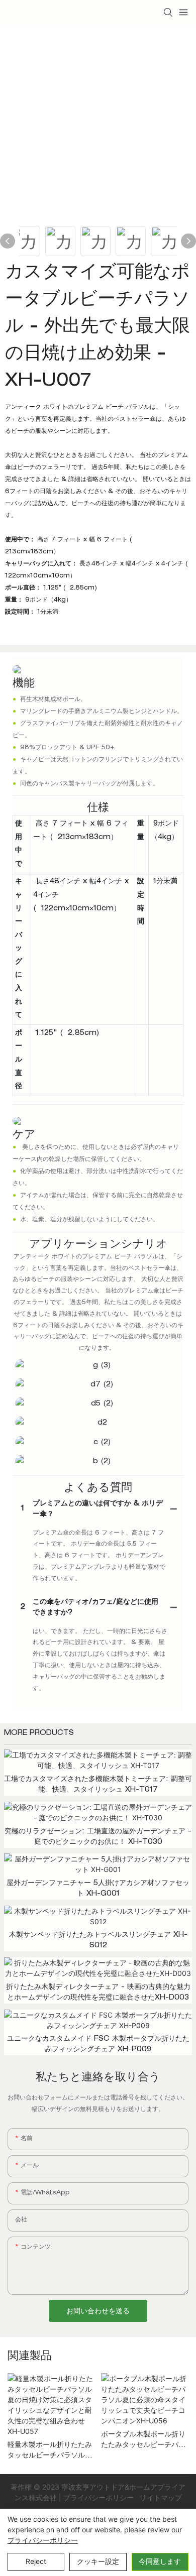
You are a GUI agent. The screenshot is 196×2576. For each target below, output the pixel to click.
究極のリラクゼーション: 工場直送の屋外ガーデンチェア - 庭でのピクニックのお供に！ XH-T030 (98, 1837)
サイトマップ (160, 2497)
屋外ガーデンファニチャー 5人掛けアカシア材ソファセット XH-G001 (98, 1889)
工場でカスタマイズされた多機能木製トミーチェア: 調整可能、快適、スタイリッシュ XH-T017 (98, 1785)
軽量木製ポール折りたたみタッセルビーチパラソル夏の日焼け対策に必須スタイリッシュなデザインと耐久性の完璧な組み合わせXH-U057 (50, 2452)
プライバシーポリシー (100, 2497)
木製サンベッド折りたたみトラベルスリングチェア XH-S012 (98, 1941)
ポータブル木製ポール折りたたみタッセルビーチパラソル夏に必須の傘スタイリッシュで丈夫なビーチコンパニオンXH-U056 (143, 2441)
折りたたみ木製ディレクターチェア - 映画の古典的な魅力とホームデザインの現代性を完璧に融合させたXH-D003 (98, 1993)
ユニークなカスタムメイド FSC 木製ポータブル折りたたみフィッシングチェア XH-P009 (98, 2044)
